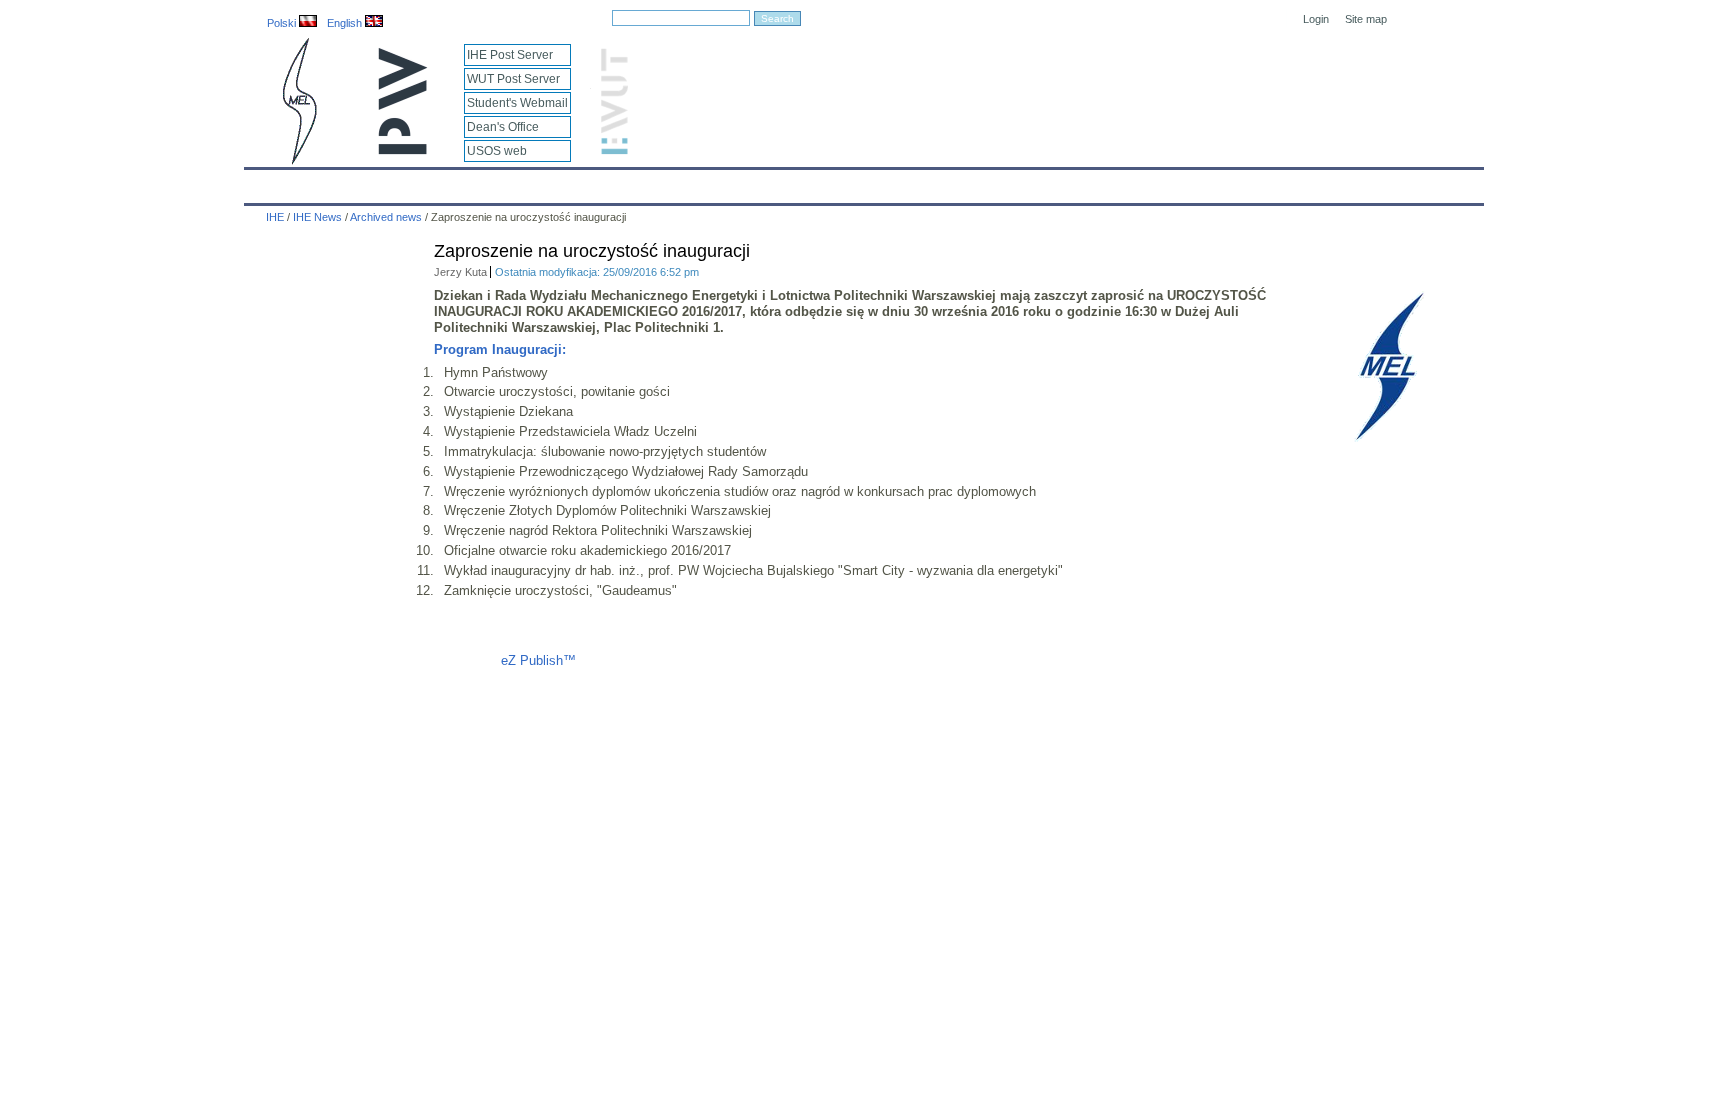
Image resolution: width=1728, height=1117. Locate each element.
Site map (1366, 19)
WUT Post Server (513, 79)
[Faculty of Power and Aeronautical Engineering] (298, 160)
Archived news (386, 217)
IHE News (421, 182)
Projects (836, 182)
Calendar (336, 182)
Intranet (1096, 182)
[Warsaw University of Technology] (404, 150)
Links (1028, 182)
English (346, 23)
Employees (576, 182)
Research (754, 182)
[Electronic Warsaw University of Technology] (612, 150)
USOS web (497, 151)
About (497, 182)
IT (977, 182)
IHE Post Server (510, 55)
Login (1316, 19)
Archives (915, 182)
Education (668, 182)
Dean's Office (503, 127)
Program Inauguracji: (500, 349)
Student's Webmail (517, 103)
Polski (283, 23)
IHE (270, 182)
